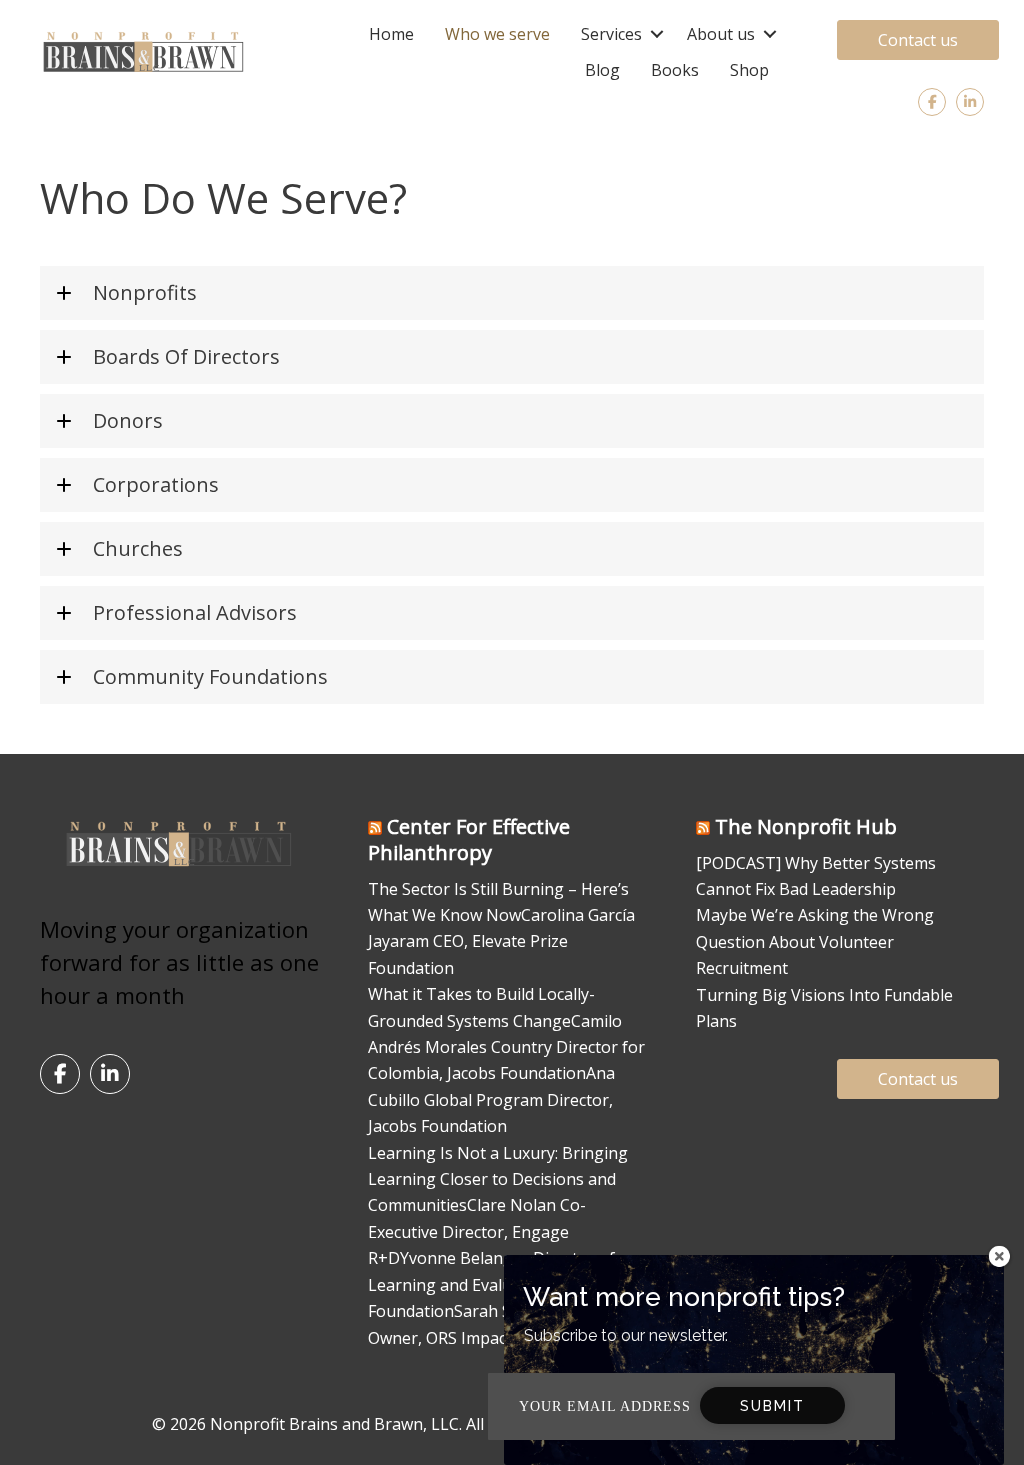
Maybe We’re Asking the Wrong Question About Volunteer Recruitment (815, 941)
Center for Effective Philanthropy (469, 839)
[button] (656, 34)
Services (611, 34)
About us (721, 34)
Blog (602, 70)
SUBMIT (772, 1406)
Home (391, 34)
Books (675, 70)
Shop (749, 70)
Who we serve (497, 34)
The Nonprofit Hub (806, 826)
